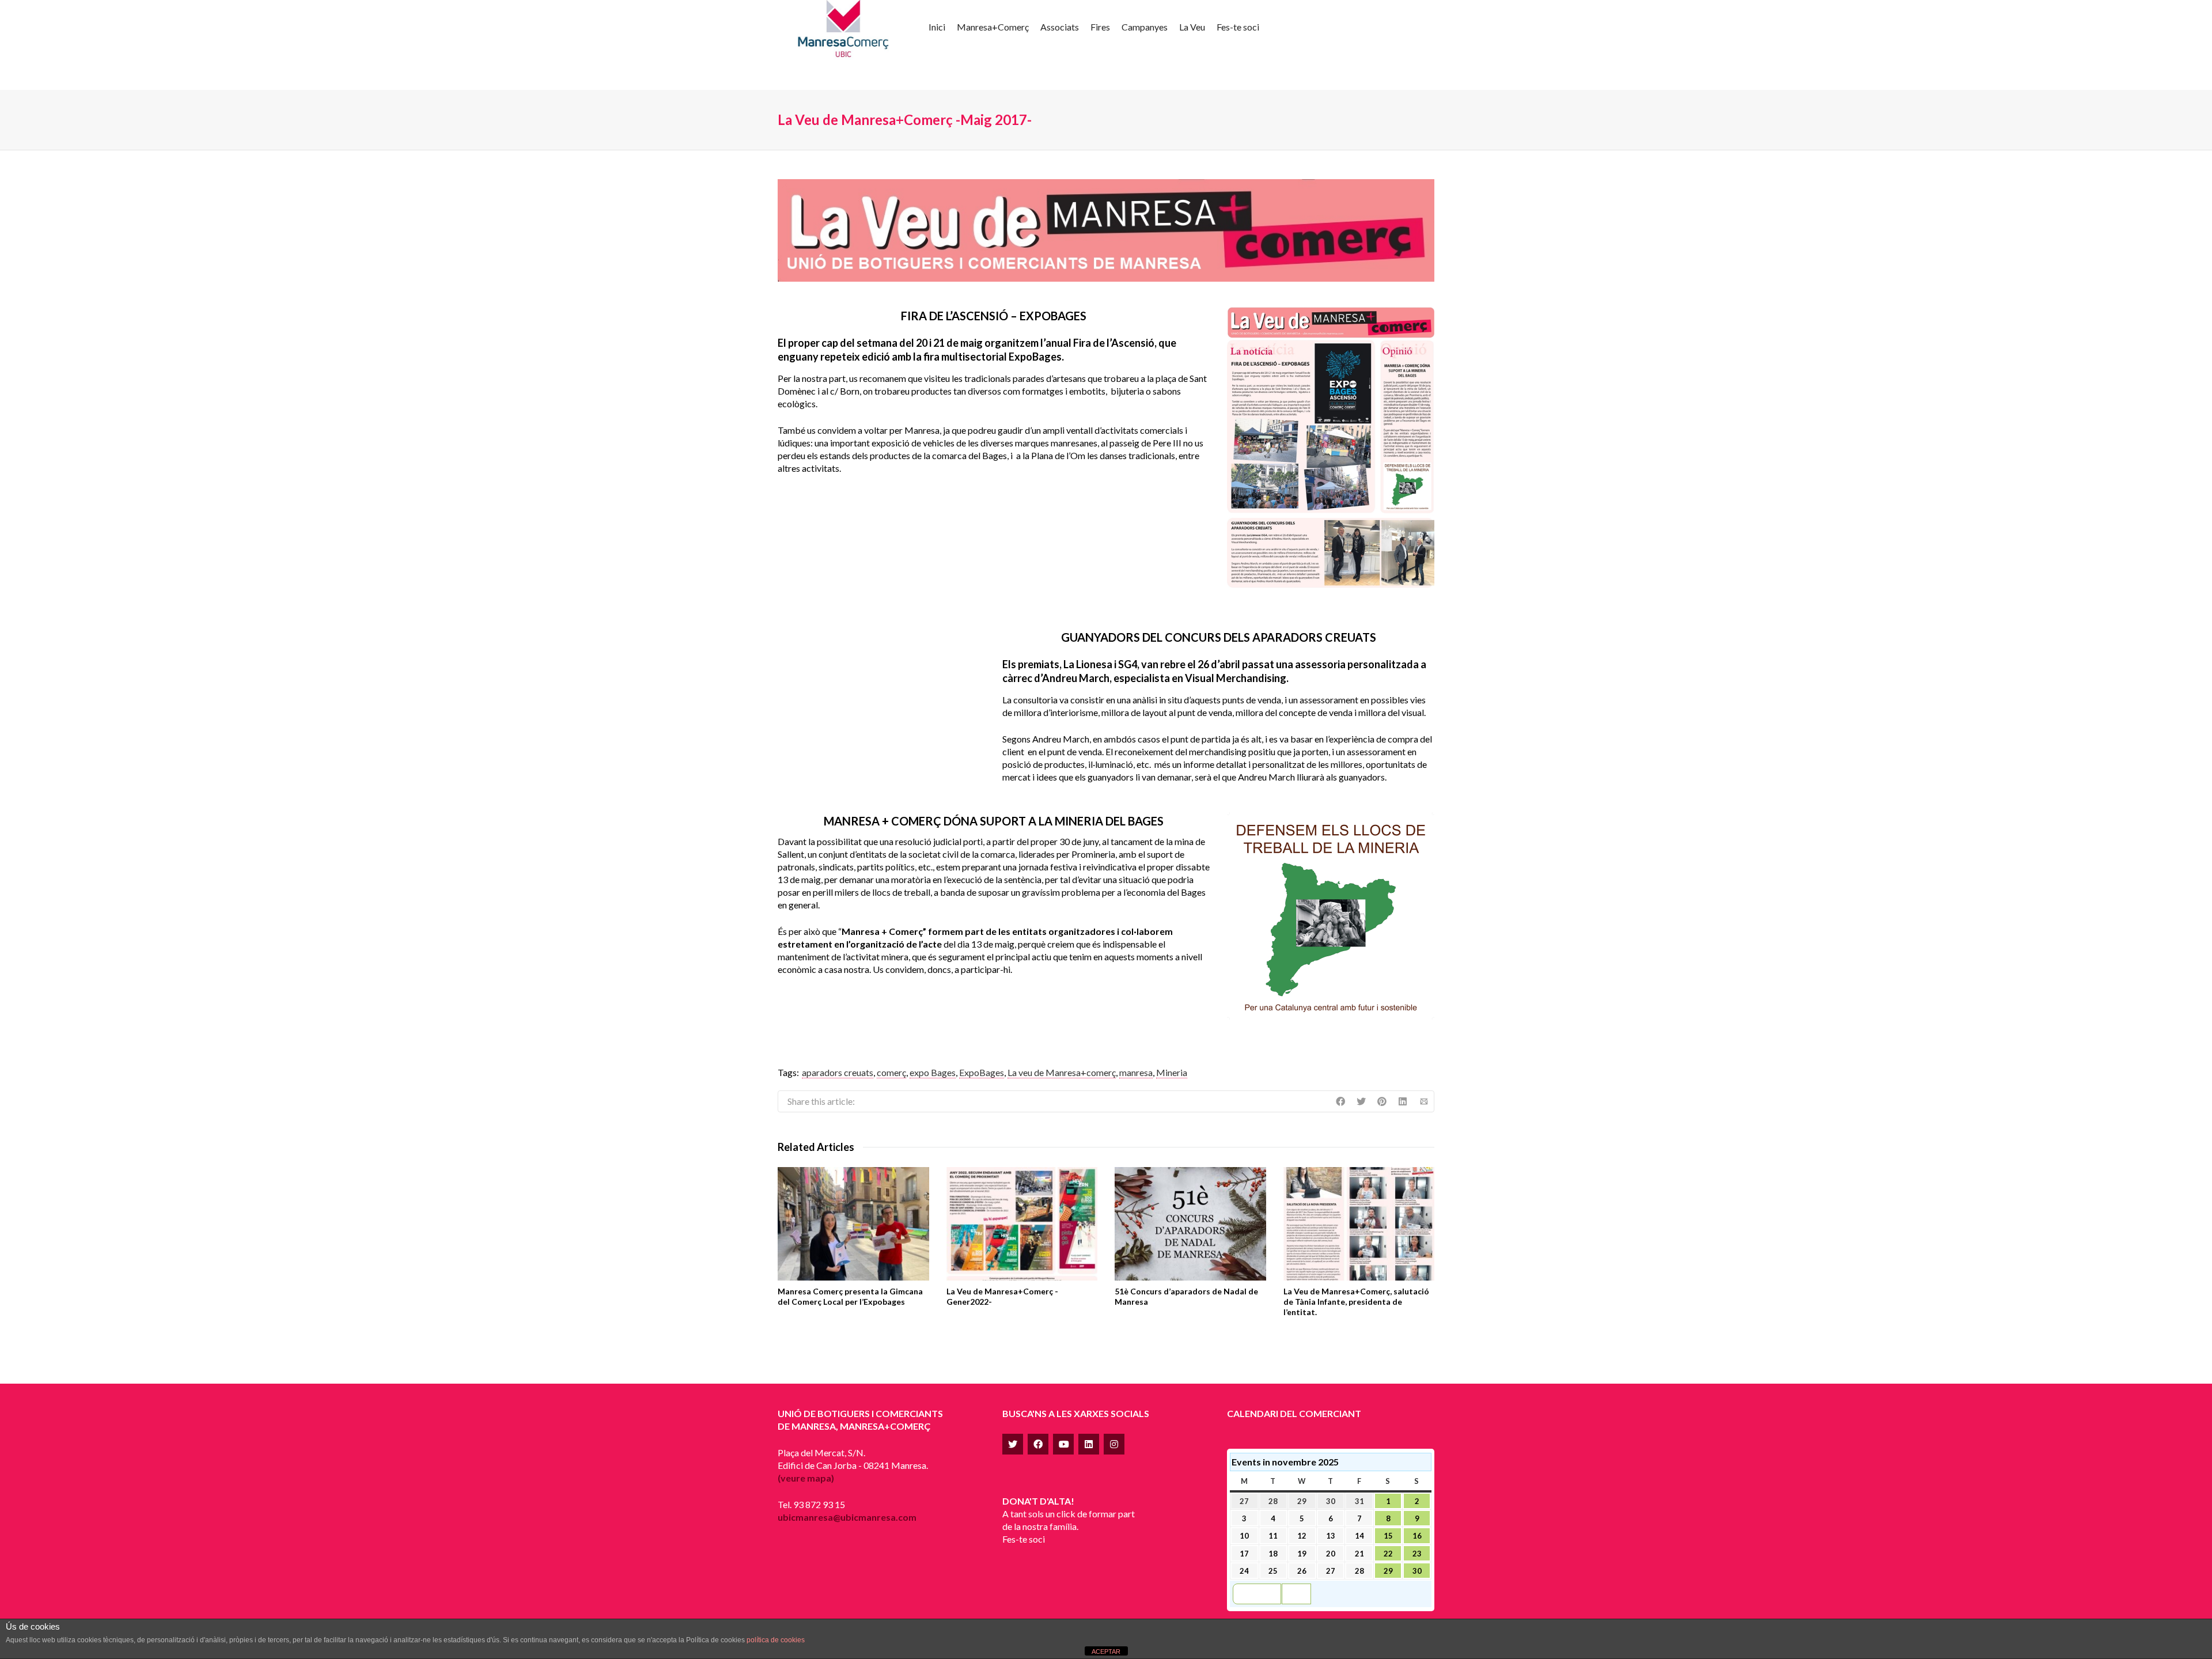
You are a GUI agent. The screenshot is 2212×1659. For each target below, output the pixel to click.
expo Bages (933, 1072)
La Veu (1192, 27)
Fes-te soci (1238, 27)
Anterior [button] (1262, 1594)
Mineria (1172, 1072)
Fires (1100, 27)
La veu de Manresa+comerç (1062, 1072)
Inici (937, 27)
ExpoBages (982, 1072)
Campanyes (1145, 27)
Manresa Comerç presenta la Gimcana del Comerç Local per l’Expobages (850, 1296)
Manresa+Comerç (993, 27)
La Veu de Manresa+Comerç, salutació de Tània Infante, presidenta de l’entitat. (1356, 1302)
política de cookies (776, 1640)
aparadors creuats (838, 1072)
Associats (1060, 27)
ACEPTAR (1106, 1652)
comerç (891, 1072)
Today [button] (1296, 1594)
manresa (1136, 1072)
